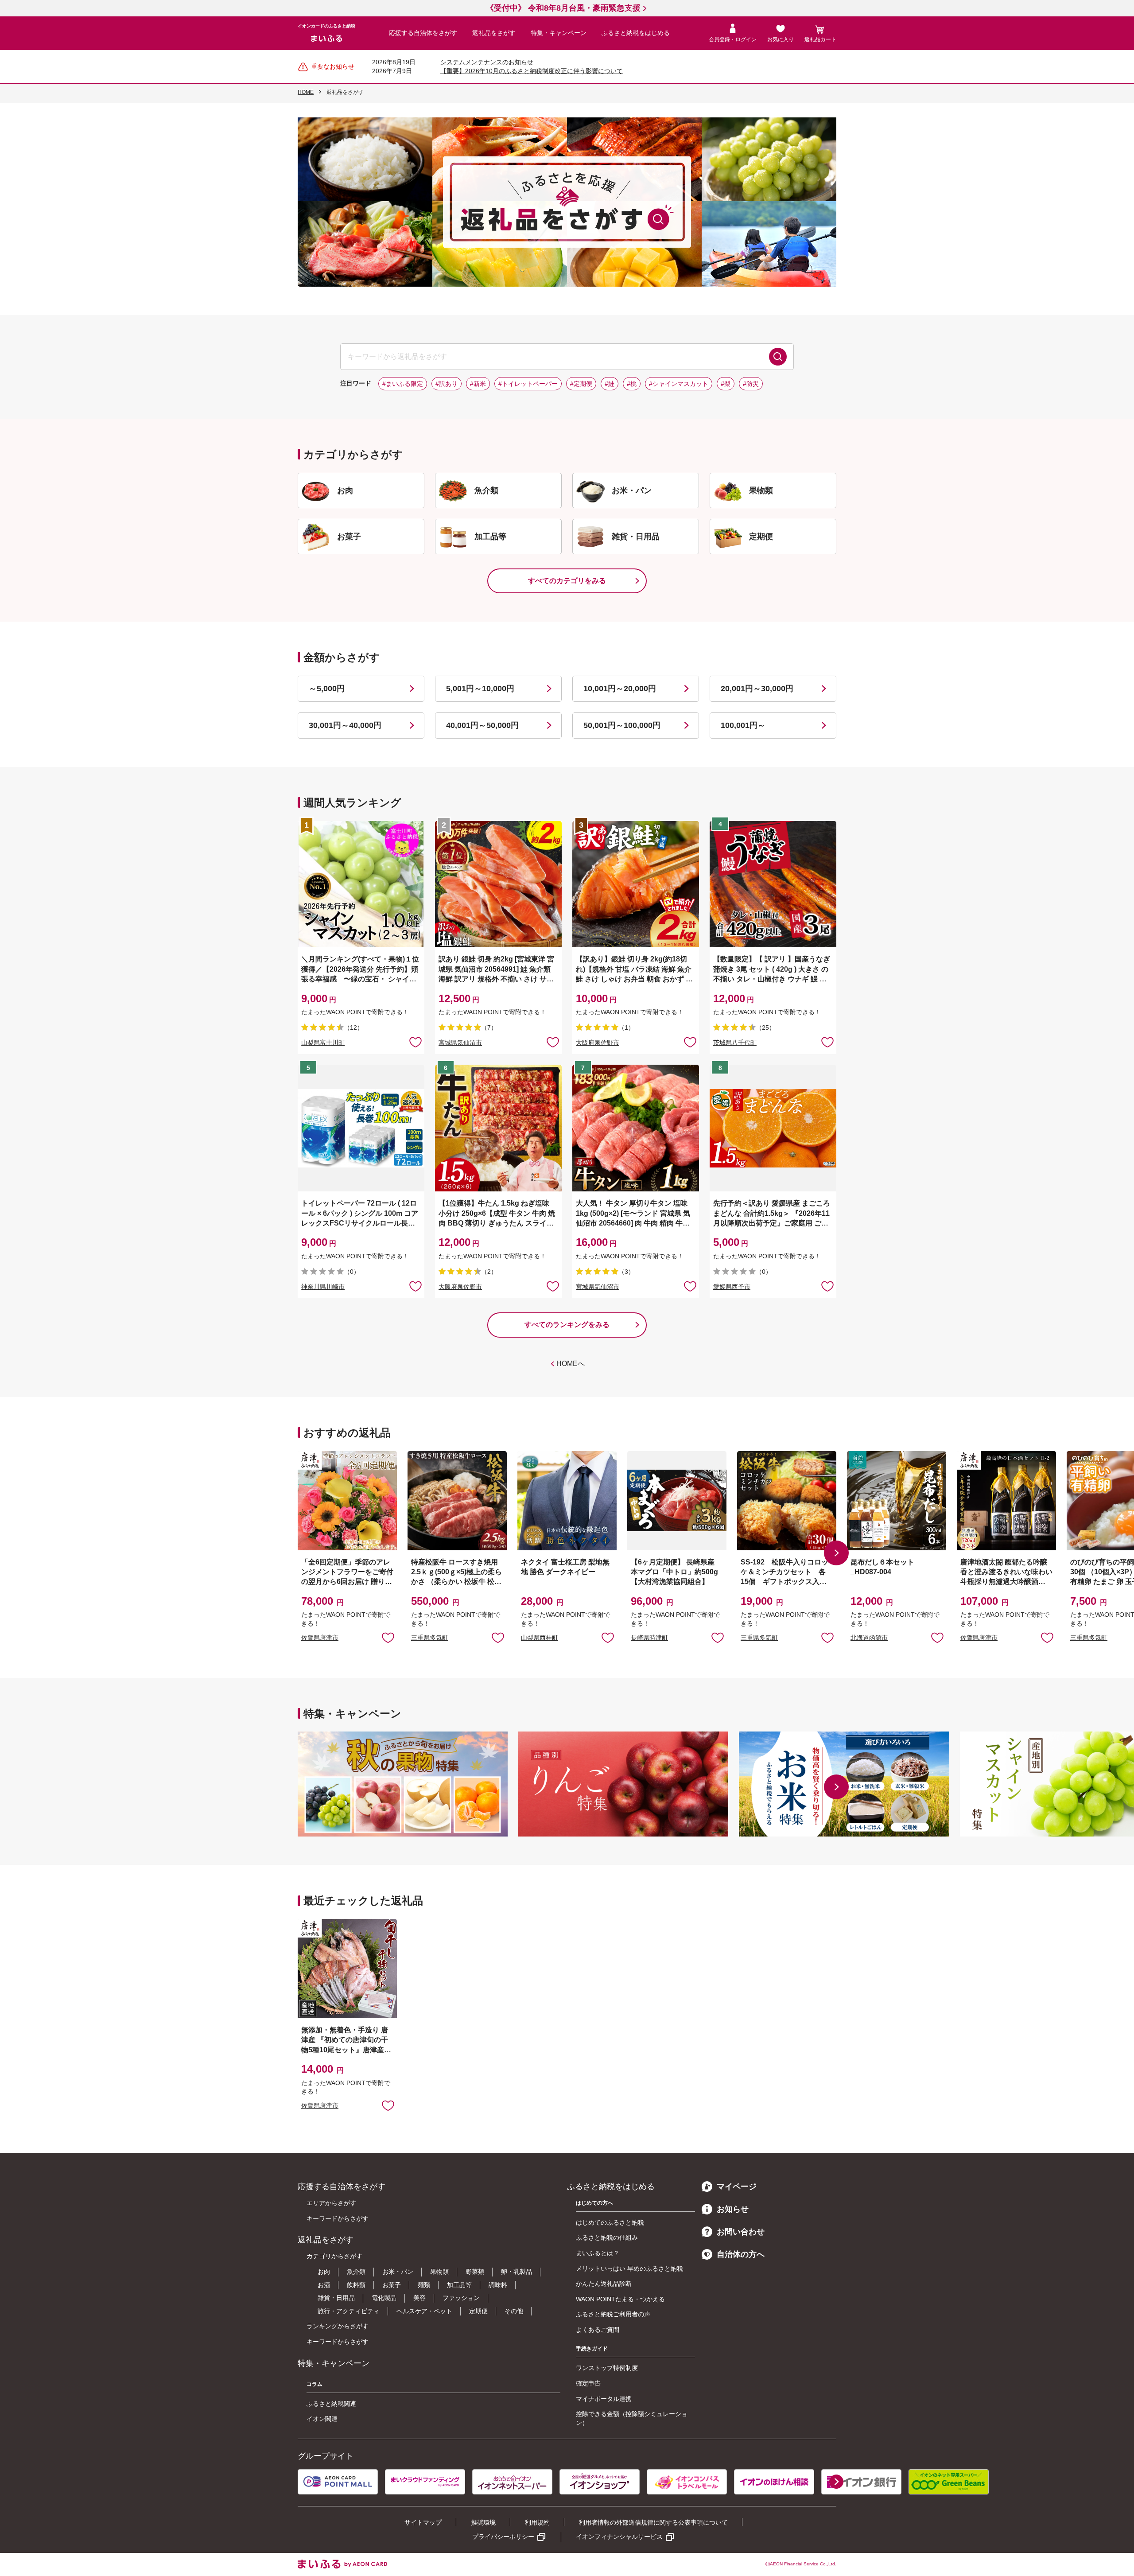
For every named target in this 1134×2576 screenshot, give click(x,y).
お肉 (324, 2272)
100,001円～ (743, 725)
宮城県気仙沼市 (460, 1043)
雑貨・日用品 (336, 2298)
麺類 (424, 2285)
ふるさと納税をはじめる (636, 33)
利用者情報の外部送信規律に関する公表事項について (653, 2522)
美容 (419, 2298)
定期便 (478, 2311)
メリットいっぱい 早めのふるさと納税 (629, 2269)
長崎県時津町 (649, 1638)
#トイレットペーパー (528, 384)
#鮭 (610, 384)
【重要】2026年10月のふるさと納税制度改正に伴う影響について (532, 71)
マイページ (737, 2187)
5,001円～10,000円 (480, 689)
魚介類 (356, 2272)
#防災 (751, 384)
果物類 (439, 2272)
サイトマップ (423, 2522)
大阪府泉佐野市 (598, 1043)
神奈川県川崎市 (323, 1287)
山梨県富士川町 (323, 1043)
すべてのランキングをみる (567, 1325)
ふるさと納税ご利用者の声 (613, 2314)
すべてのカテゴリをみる (567, 581)
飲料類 (356, 2285)
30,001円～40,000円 (345, 725)
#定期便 (581, 384)
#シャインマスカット (679, 384)
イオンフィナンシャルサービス (619, 2537)
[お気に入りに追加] (416, 1042)
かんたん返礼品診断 (604, 2284)
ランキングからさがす (338, 2326)
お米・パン (398, 2272)
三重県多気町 (430, 1638)
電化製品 (384, 2298)
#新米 (478, 384)
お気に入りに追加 (388, 1637)
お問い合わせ (741, 2232)
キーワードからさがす (338, 2218)
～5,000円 (327, 689)
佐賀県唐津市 (320, 1638)
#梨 (726, 384)
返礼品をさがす (494, 33)
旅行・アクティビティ (349, 2311)
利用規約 (537, 2522)
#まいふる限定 (403, 384)
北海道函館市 (869, 1638)
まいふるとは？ (598, 2253)
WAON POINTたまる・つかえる (620, 2299)
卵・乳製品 (517, 2272)
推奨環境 (483, 2522)
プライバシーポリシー (503, 2537)
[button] (836, 1553)
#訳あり (447, 384)
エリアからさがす (331, 2203)
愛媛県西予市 (732, 1287)
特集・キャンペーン (559, 33)
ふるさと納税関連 (331, 2404)
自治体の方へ (741, 2254)
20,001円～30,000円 (757, 689)
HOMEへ (571, 1364)
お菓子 (392, 2285)
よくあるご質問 (598, 2330)
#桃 (632, 384)
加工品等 (459, 2285)
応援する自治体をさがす (423, 33)
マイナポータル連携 (604, 2399)
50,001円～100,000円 (622, 725)
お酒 (324, 2285)
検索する (778, 357)
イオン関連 (322, 2419)
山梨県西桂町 (540, 1638)
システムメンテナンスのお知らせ (487, 62)
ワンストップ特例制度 (607, 2368)
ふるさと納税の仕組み (607, 2237)
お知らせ (733, 2209)
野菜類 (475, 2272)
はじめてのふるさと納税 (610, 2222)
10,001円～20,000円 (620, 689)
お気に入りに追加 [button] (416, 1042)
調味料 (498, 2285)
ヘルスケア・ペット (424, 2311)
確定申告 (588, 2383)
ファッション (461, 2298)
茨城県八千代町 (735, 1043)
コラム (315, 2384)
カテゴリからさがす (334, 2256)
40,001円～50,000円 (482, 725)
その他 (514, 2311)
